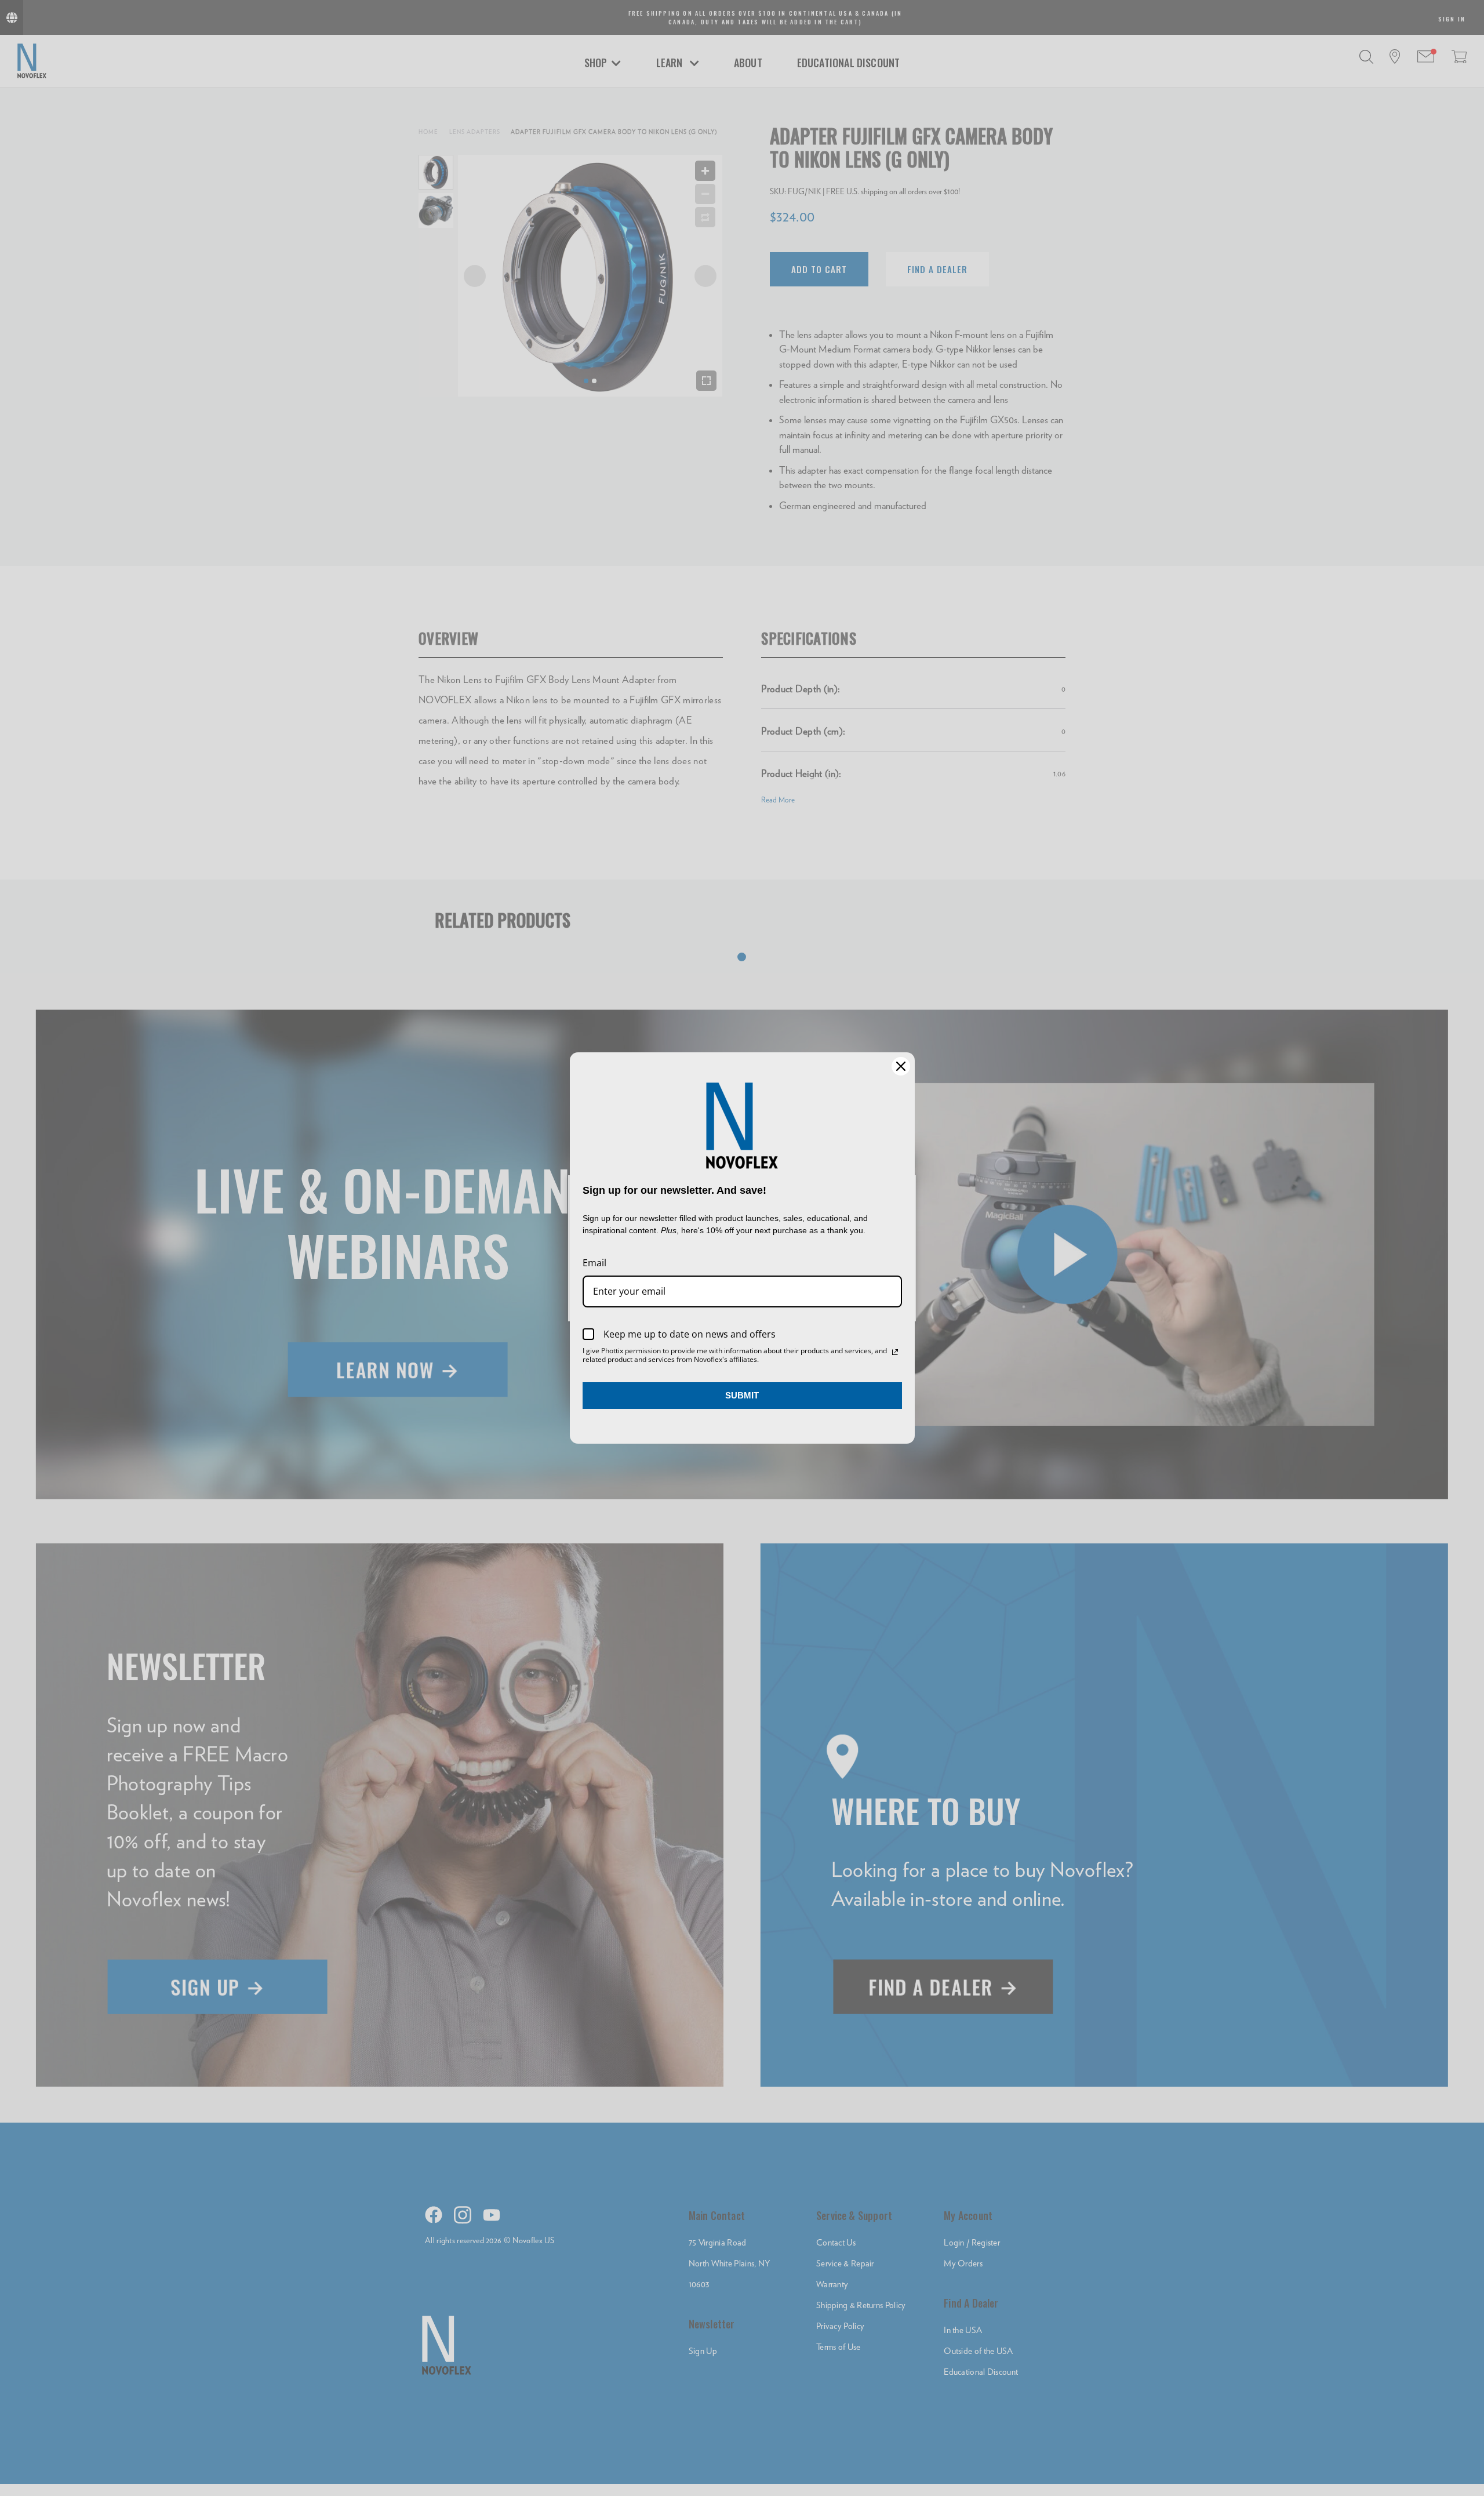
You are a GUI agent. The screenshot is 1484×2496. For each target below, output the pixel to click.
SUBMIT (742, 1395)
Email (594, 1263)
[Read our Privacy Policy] (895, 1352)
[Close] (901, 1066)
